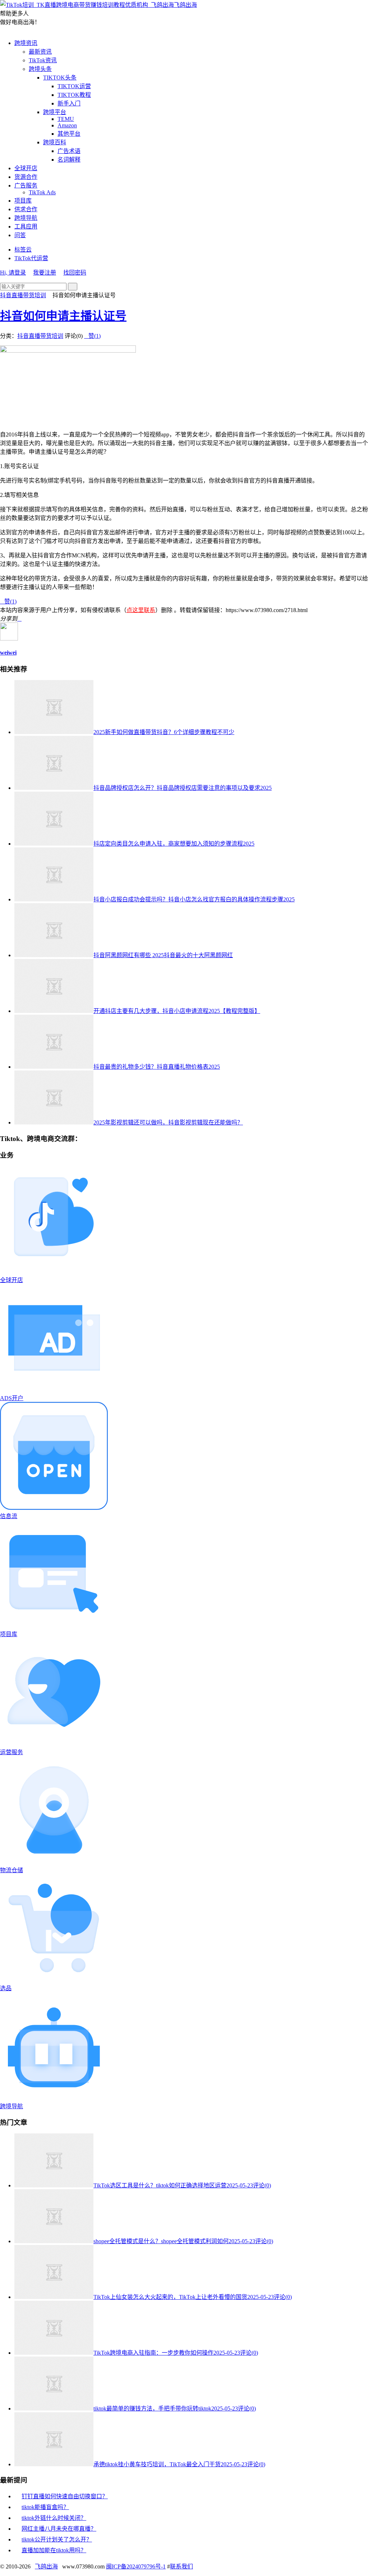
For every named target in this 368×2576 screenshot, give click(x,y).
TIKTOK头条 (60, 78)
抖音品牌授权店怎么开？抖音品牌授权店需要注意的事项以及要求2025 (183, 788)
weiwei (8, 653)
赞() (92, 336)
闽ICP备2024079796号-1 (136, 2566)
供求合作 (26, 209)
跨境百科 (55, 142)
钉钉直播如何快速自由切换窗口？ (65, 2496)
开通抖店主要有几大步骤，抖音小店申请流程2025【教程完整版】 (177, 1011)
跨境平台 (55, 112)
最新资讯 (40, 52)
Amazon (67, 125)
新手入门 (69, 103)
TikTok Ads (42, 192)
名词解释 (69, 160)
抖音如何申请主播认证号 (63, 316)
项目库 (23, 201)
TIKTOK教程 (74, 95)
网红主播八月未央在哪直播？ (59, 2529)
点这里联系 (141, 610)
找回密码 (75, 273)
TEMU (66, 119)
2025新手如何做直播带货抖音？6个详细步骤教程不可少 (164, 732)
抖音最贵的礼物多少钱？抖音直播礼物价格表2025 (157, 1067)
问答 (20, 235)
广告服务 (26, 185)
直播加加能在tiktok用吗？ (54, 2550)
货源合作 (26, 177)
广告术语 (69, 151)
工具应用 (26, 227)
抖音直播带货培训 (23, 295)
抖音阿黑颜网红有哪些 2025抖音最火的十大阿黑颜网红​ (163, 955)
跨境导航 (26, 218)
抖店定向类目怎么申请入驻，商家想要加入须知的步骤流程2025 (174, 844)
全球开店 (26, 168)
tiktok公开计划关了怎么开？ (57, 2539)
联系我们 (181, 2566)
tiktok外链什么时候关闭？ (54, 2518)
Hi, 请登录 (13, 273)
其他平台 (69, 134)
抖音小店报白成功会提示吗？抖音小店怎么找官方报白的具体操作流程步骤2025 (194, 899)
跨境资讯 (26, 43)
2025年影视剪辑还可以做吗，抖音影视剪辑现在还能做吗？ (168, 1122)
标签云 (23, 250)
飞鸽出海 (185, 5)
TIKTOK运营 (74, 86)
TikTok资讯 (43, 60)
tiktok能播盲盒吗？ (45, 2507)
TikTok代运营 (31, 258)
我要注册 (45, 273)
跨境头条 (40, 69)
